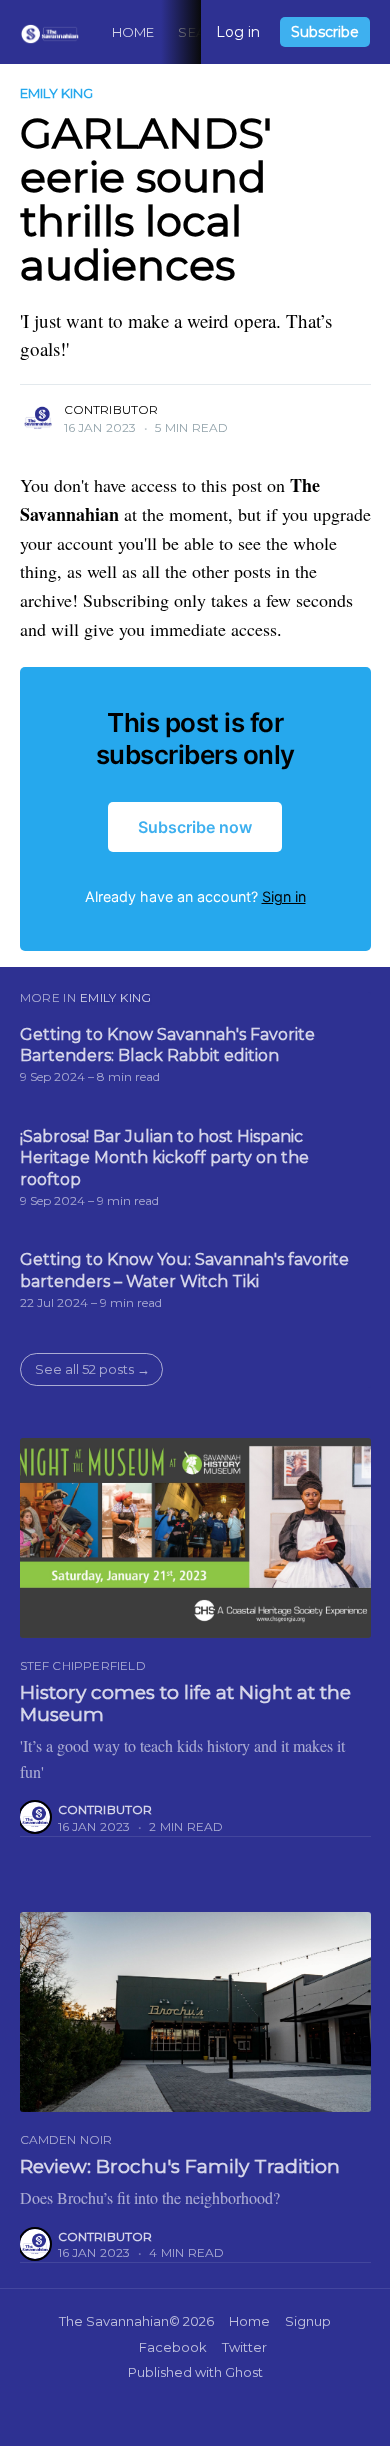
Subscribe (325, 32)
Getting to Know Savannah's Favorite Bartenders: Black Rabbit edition (167, 1045)
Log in (238, 32)
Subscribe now (195, 827)
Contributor (111, 409)
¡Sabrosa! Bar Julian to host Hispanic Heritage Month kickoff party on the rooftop (164, 1158)
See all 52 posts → (92, 1369)
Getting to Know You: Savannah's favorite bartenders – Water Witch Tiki (184, 1270)
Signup (308, 2321)
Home (133, 32)
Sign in (284, 896)
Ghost (244, 2372)
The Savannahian (114, 2321)
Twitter (244, 2347)
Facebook (173, 2347)
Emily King (56, 93)
